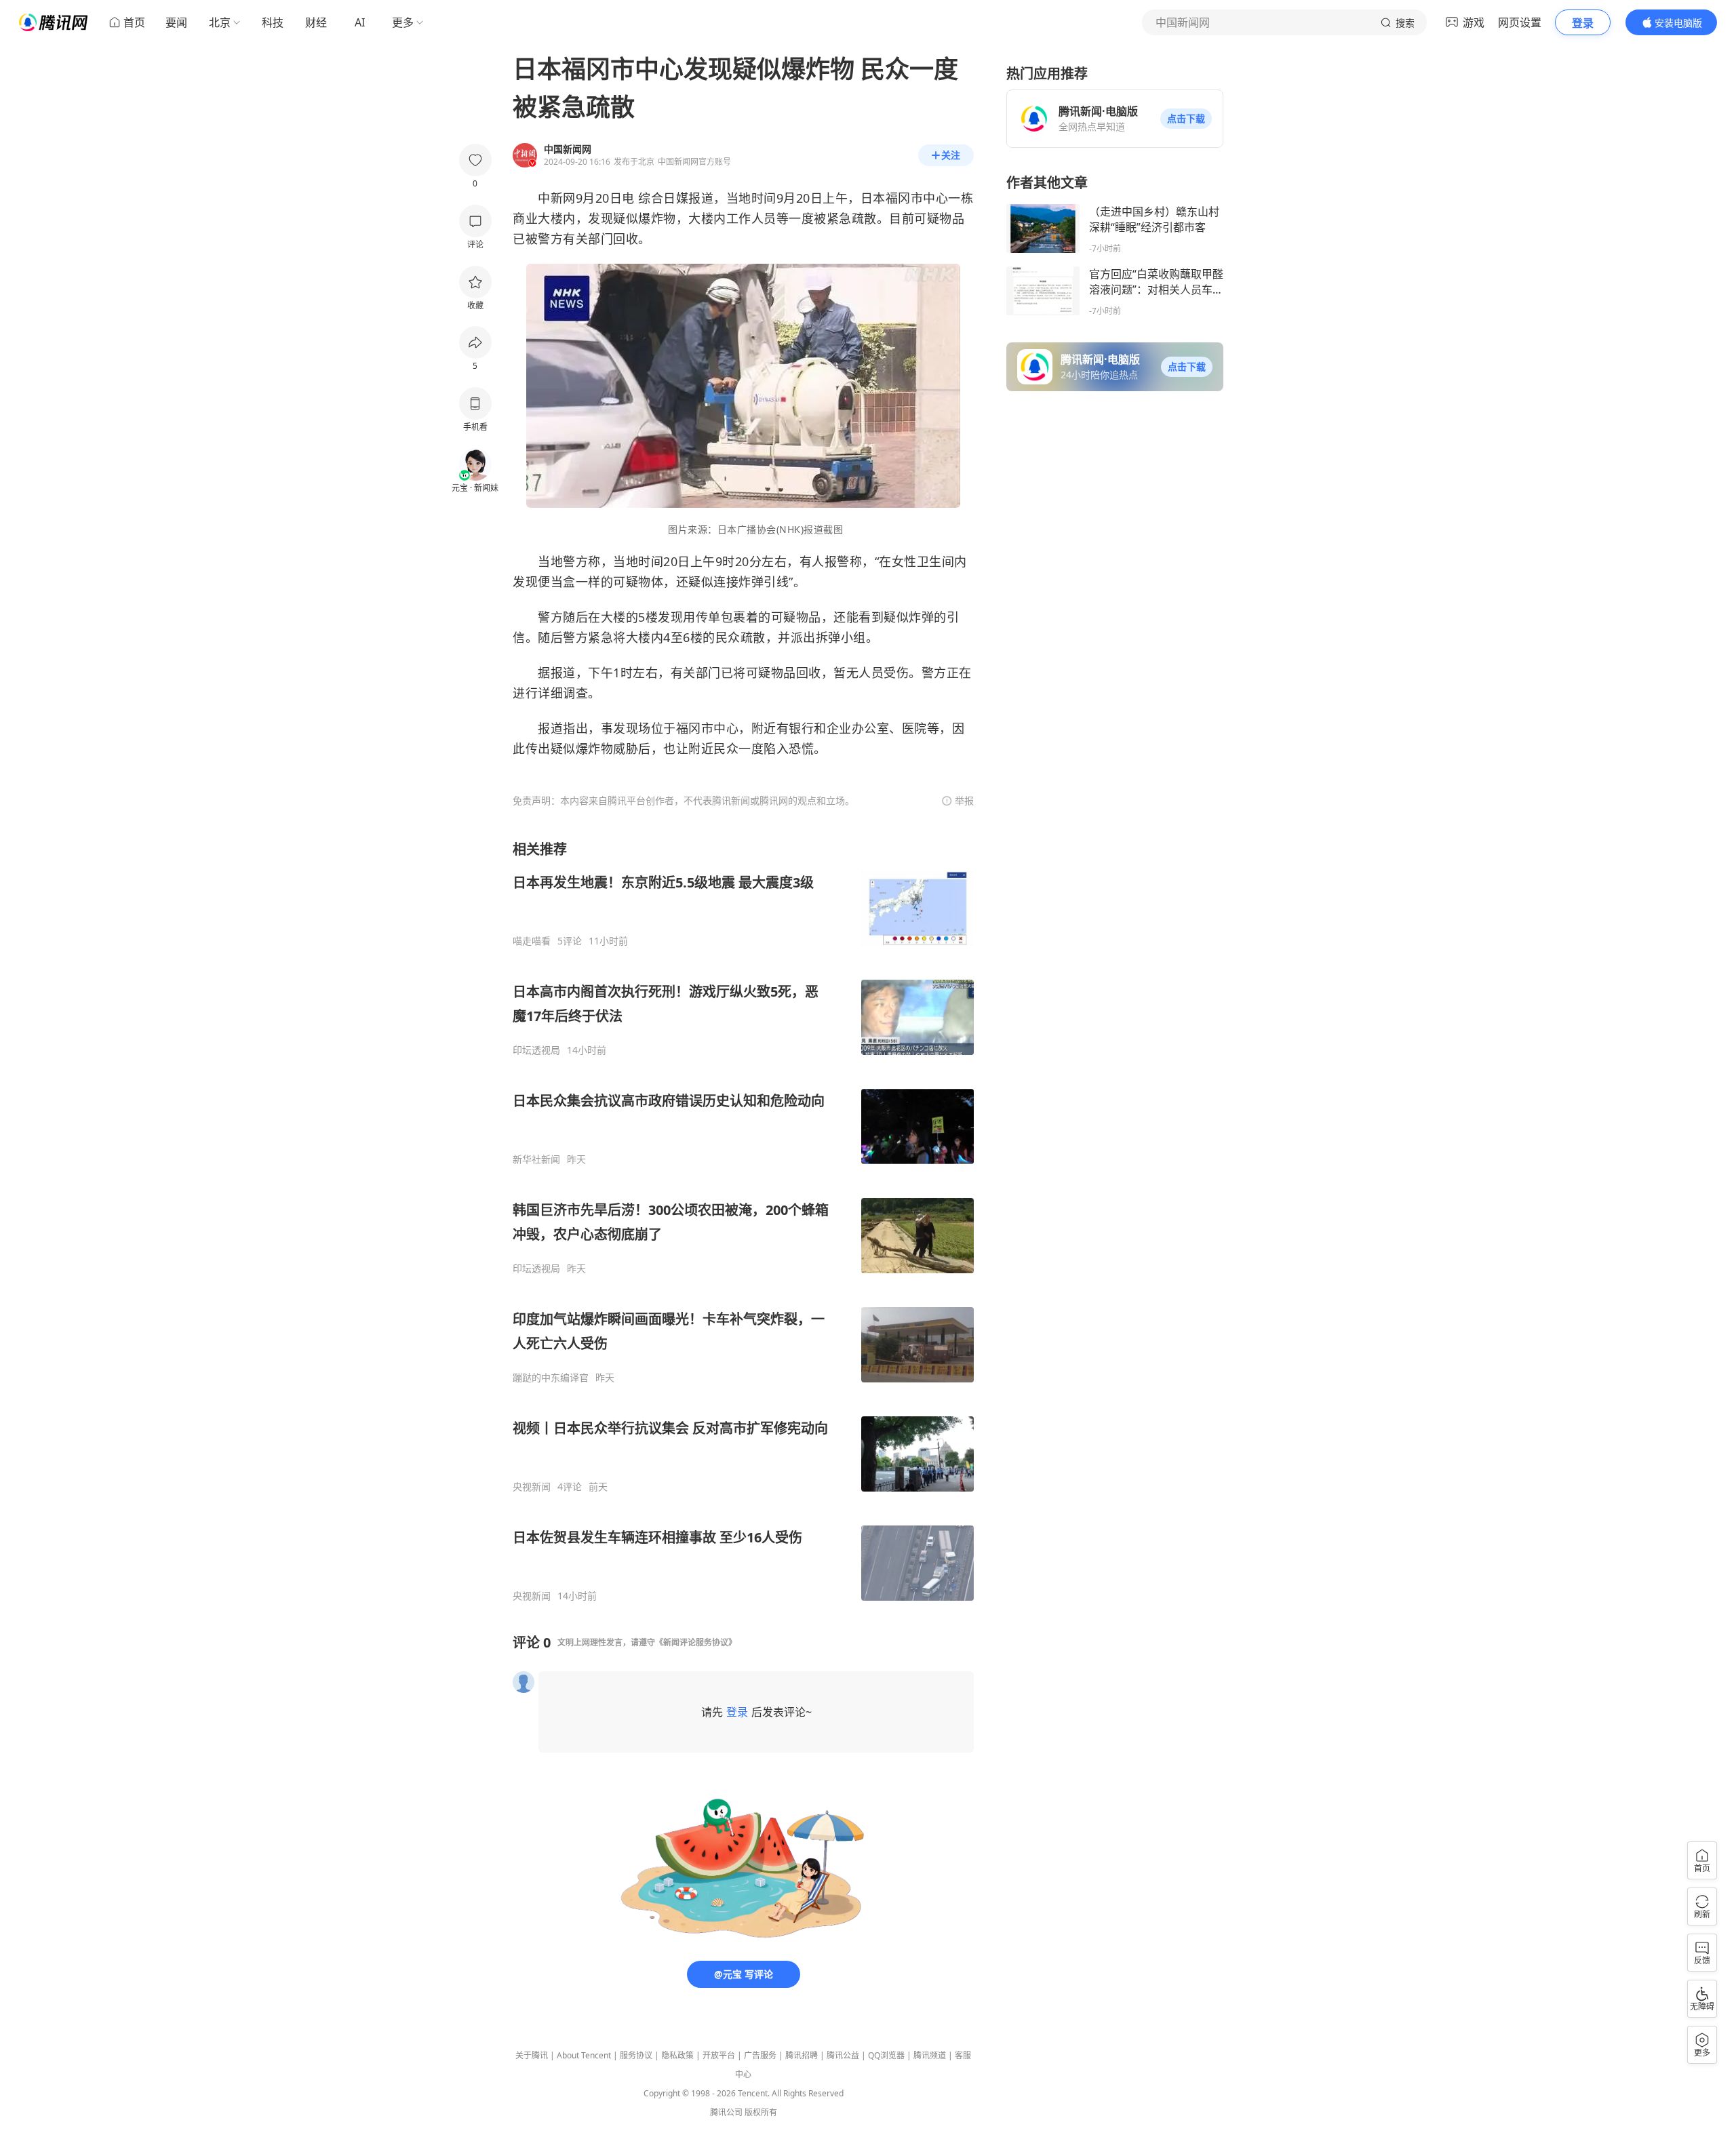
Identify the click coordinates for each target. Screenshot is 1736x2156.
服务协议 (636, 2055)
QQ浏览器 (886, 2055)
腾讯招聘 (802, 2055)
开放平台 (719, 2055)
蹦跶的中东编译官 (551, 1378)
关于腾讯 (532, 2055)
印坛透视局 (536, 1050)
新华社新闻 (536, 1159)
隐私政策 (677, 2055)
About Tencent (584, 2055)
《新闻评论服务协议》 (696, 1642)
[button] (1186, 119)
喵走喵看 (532, 941)
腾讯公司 (726, 2112)
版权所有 (761, 2112)
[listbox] (743, 1221)
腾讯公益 (843, 2055)
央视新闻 (532, 1487)
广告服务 (760, 2055)
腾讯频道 (930, 2055)
